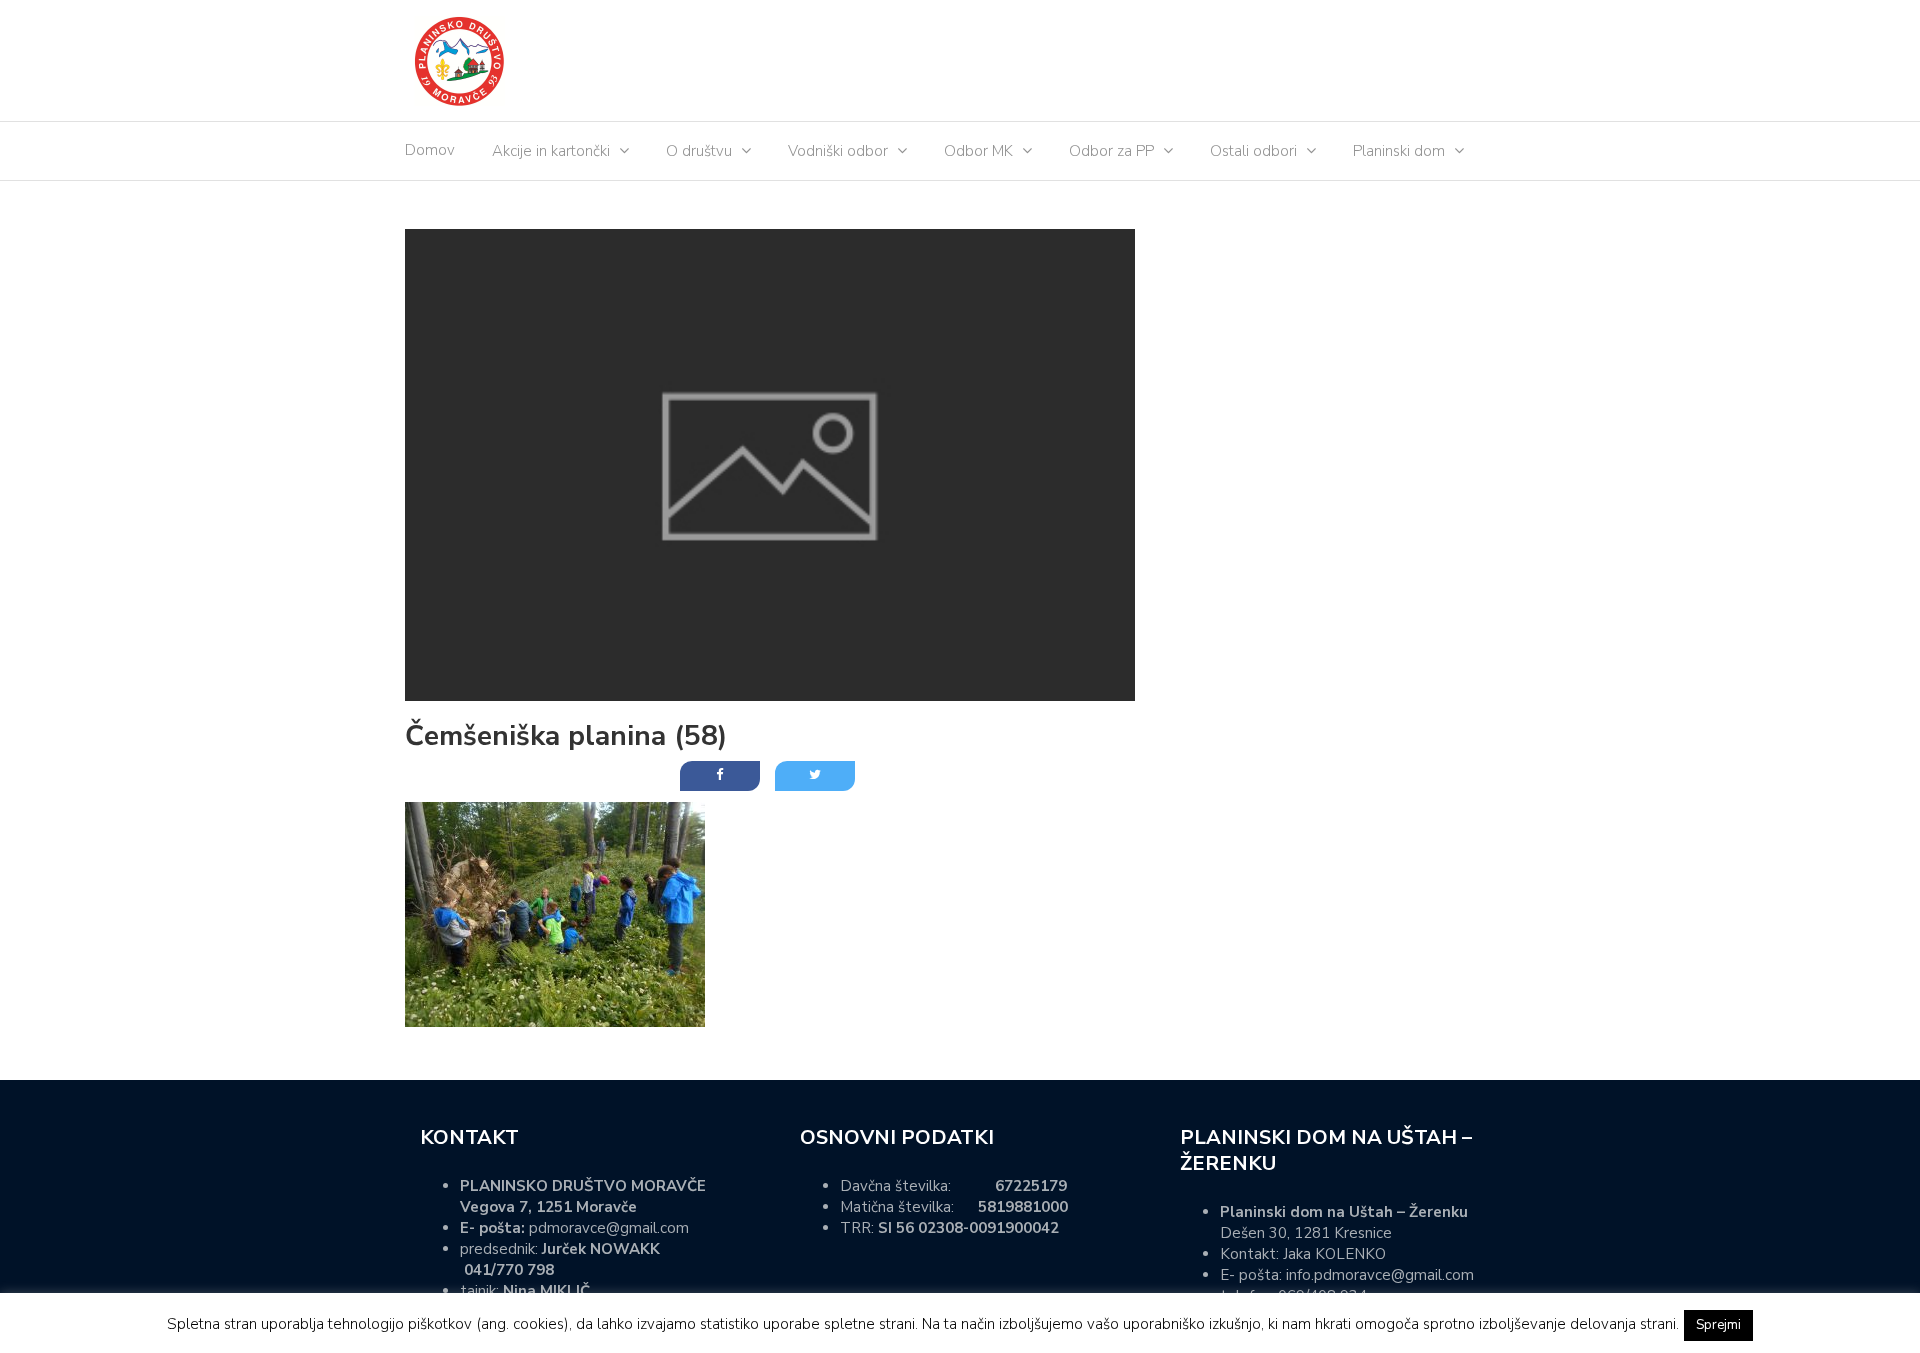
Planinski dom (1399, 151)
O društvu (699, 151)
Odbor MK (978, 151)
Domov (430, 150)
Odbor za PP (1111, 151)
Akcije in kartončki (551, 151)
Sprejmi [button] (1718, 1325)
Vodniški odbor (838, 151)
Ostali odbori (1253, 151)
